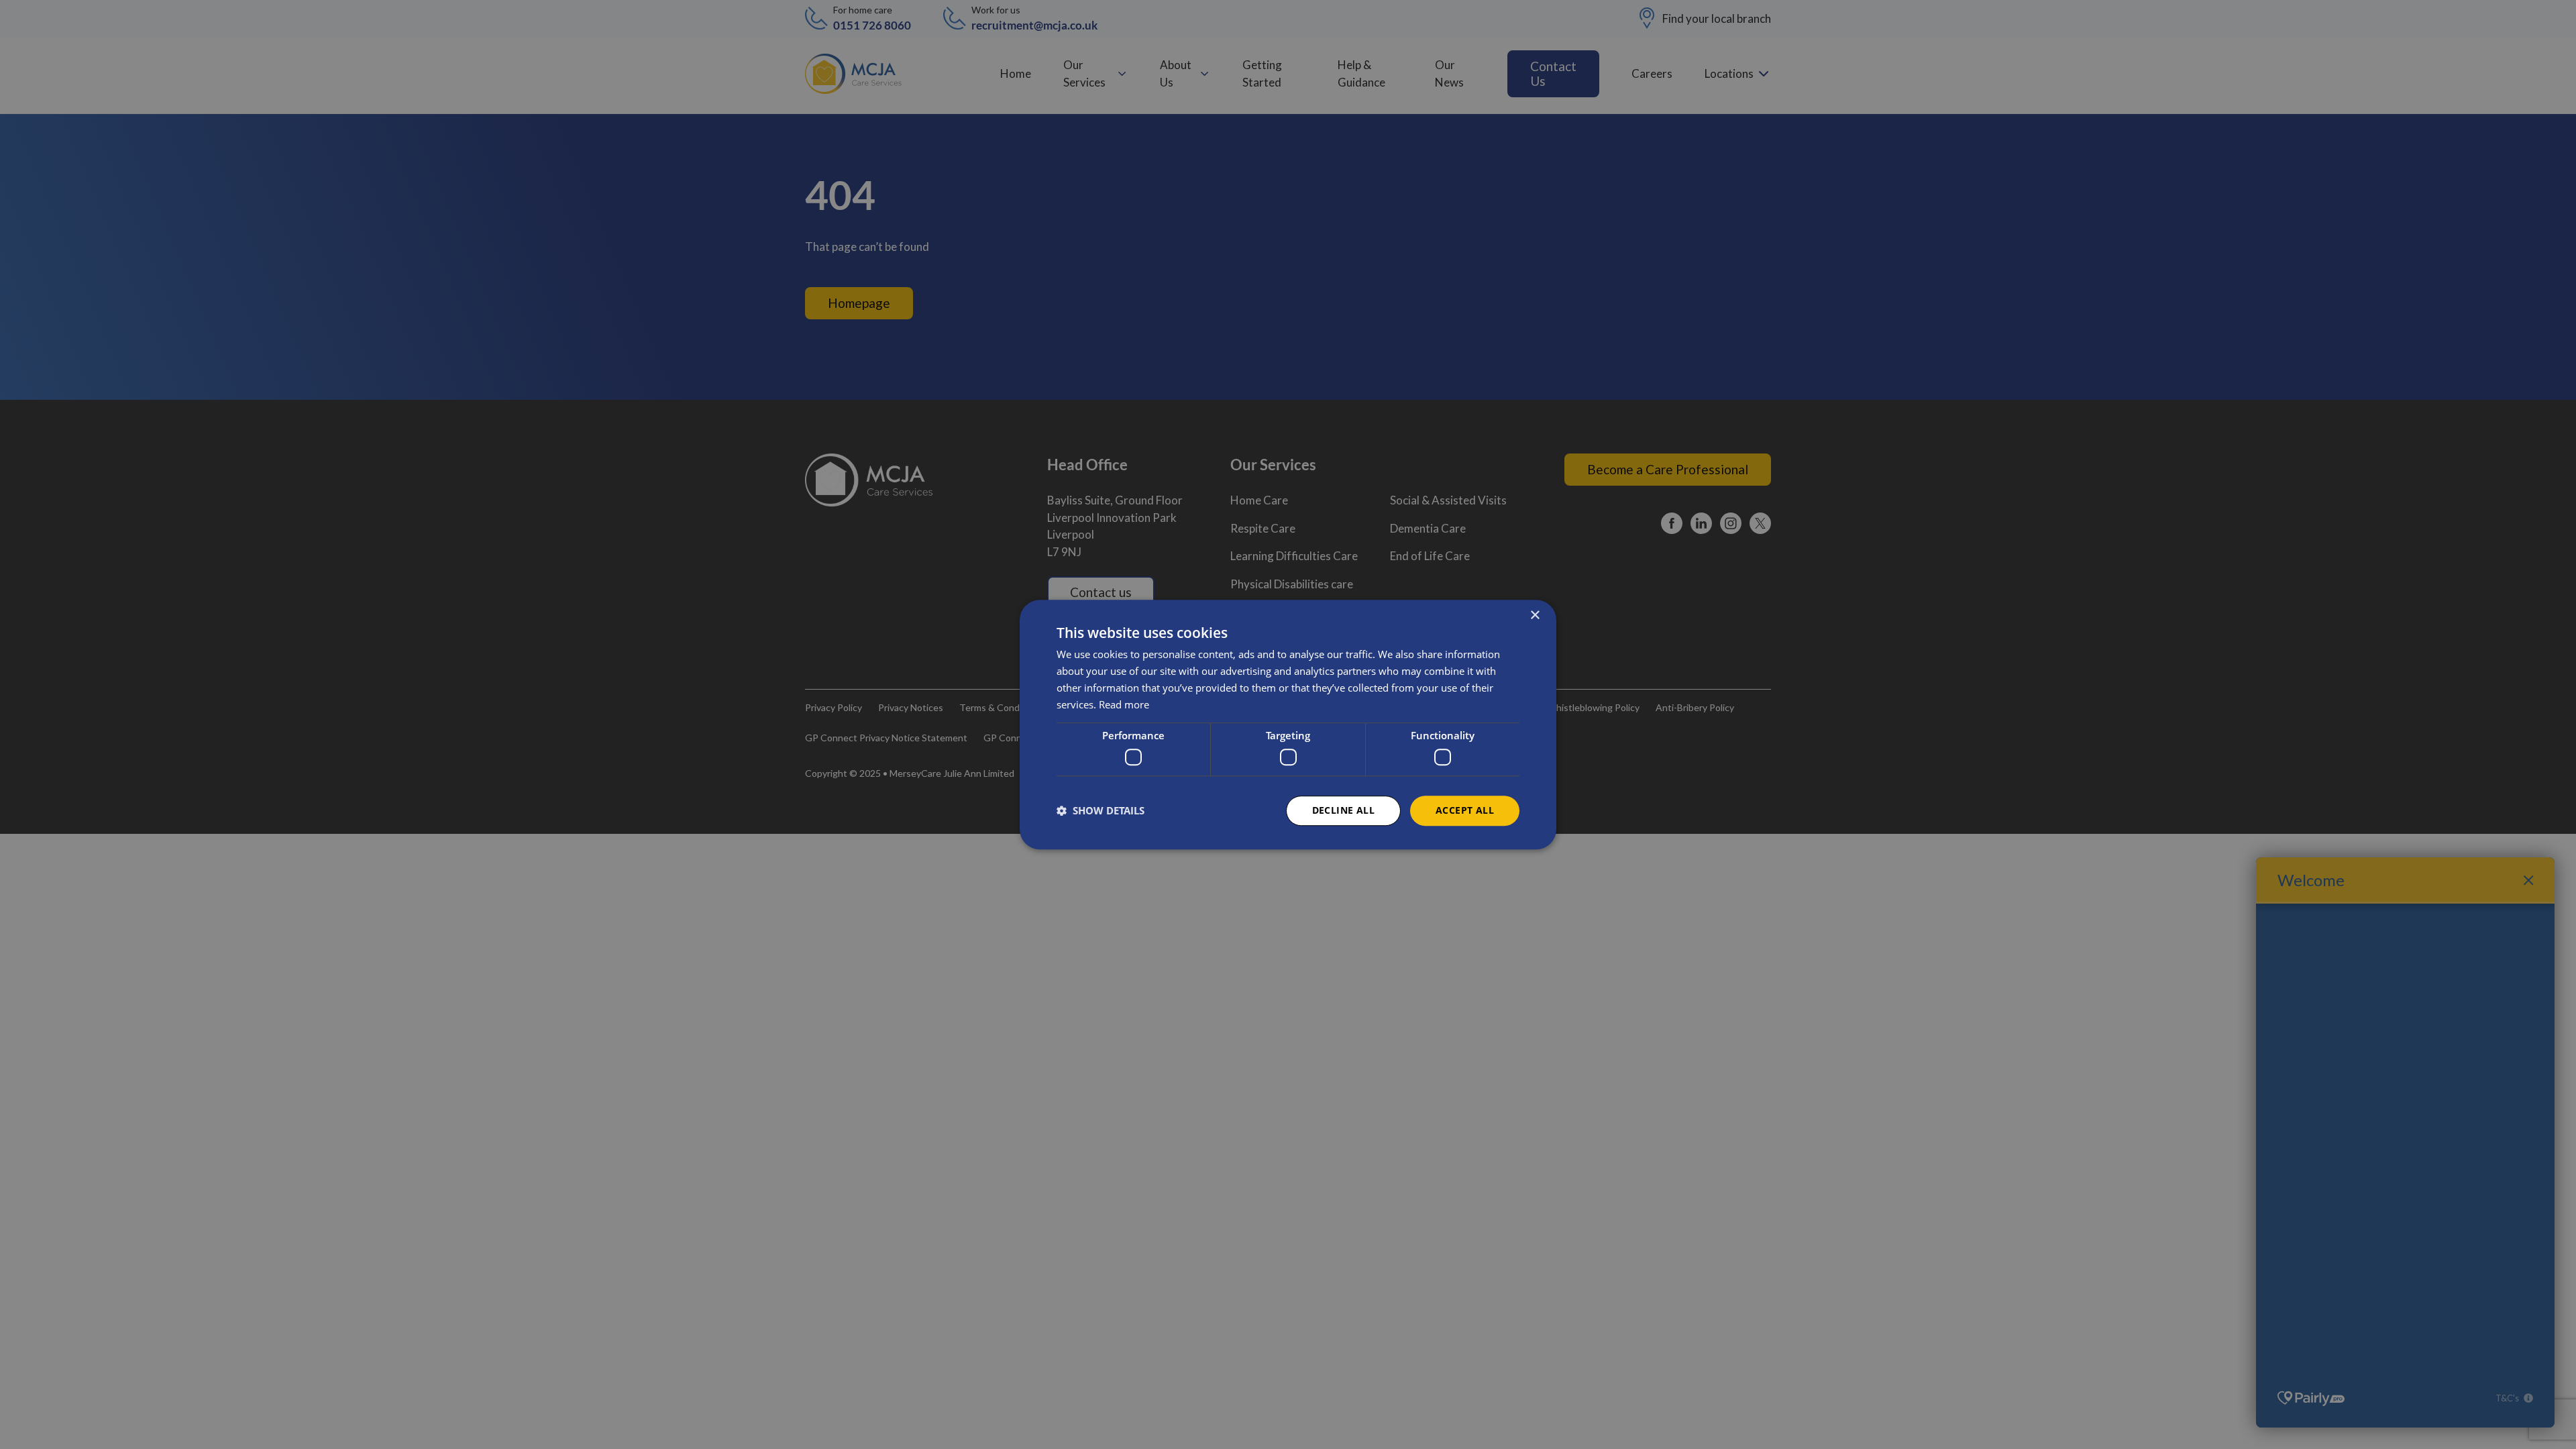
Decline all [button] (1343, 810)
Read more (1124, 704)
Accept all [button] (1465, 810)
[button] (1101, 810)
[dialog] (1288, 724)
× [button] (1535, 615)
